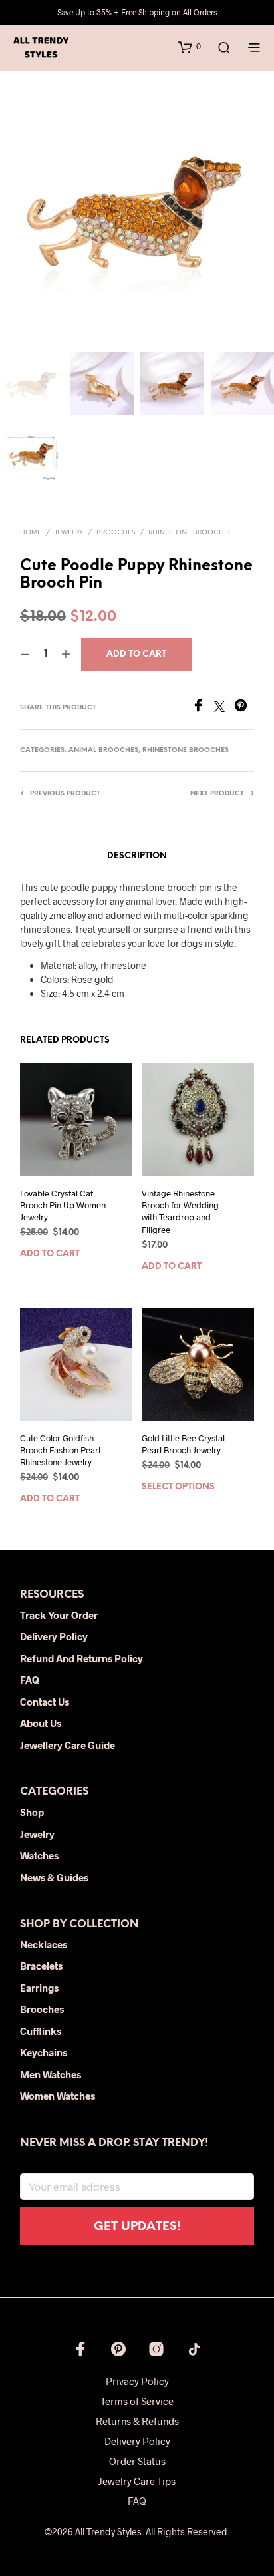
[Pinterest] (244, 708)
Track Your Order (59, 1615)
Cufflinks (41, 2031)
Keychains (44, 2052)
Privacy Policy (137, 2381)
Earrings (39, 1988)
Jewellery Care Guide (68, 1745)
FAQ (30, 1680)
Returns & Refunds (137, 2421)
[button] (190, 47)
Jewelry (69, 533)
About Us (41, 1723)
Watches (39, 1855)
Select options (178, 1487)
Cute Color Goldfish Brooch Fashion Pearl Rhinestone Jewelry (60, 1450)
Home (31, 533)
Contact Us (45, 1702)
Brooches (116, 533)
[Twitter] (224, 708)
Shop (32, 1812)
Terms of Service (137, 2401)
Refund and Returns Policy (81, 1658)
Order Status (137, 2461)
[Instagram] (156, 2349)
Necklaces (44, 1944)
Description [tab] (137, 856)
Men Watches (51, 2074)
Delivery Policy (54, 1636)
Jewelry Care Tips (137, 2481)
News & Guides (54, 1877)
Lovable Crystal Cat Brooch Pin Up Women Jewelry (63, 1205)
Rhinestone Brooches (190, 533)
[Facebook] (203, 708)
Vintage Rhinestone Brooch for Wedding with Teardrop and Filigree (180, 1211)
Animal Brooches (103, 750)
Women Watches (58, 2096)
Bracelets (41, 1966)
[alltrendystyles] (194, 2349)
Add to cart (50, 1255)
